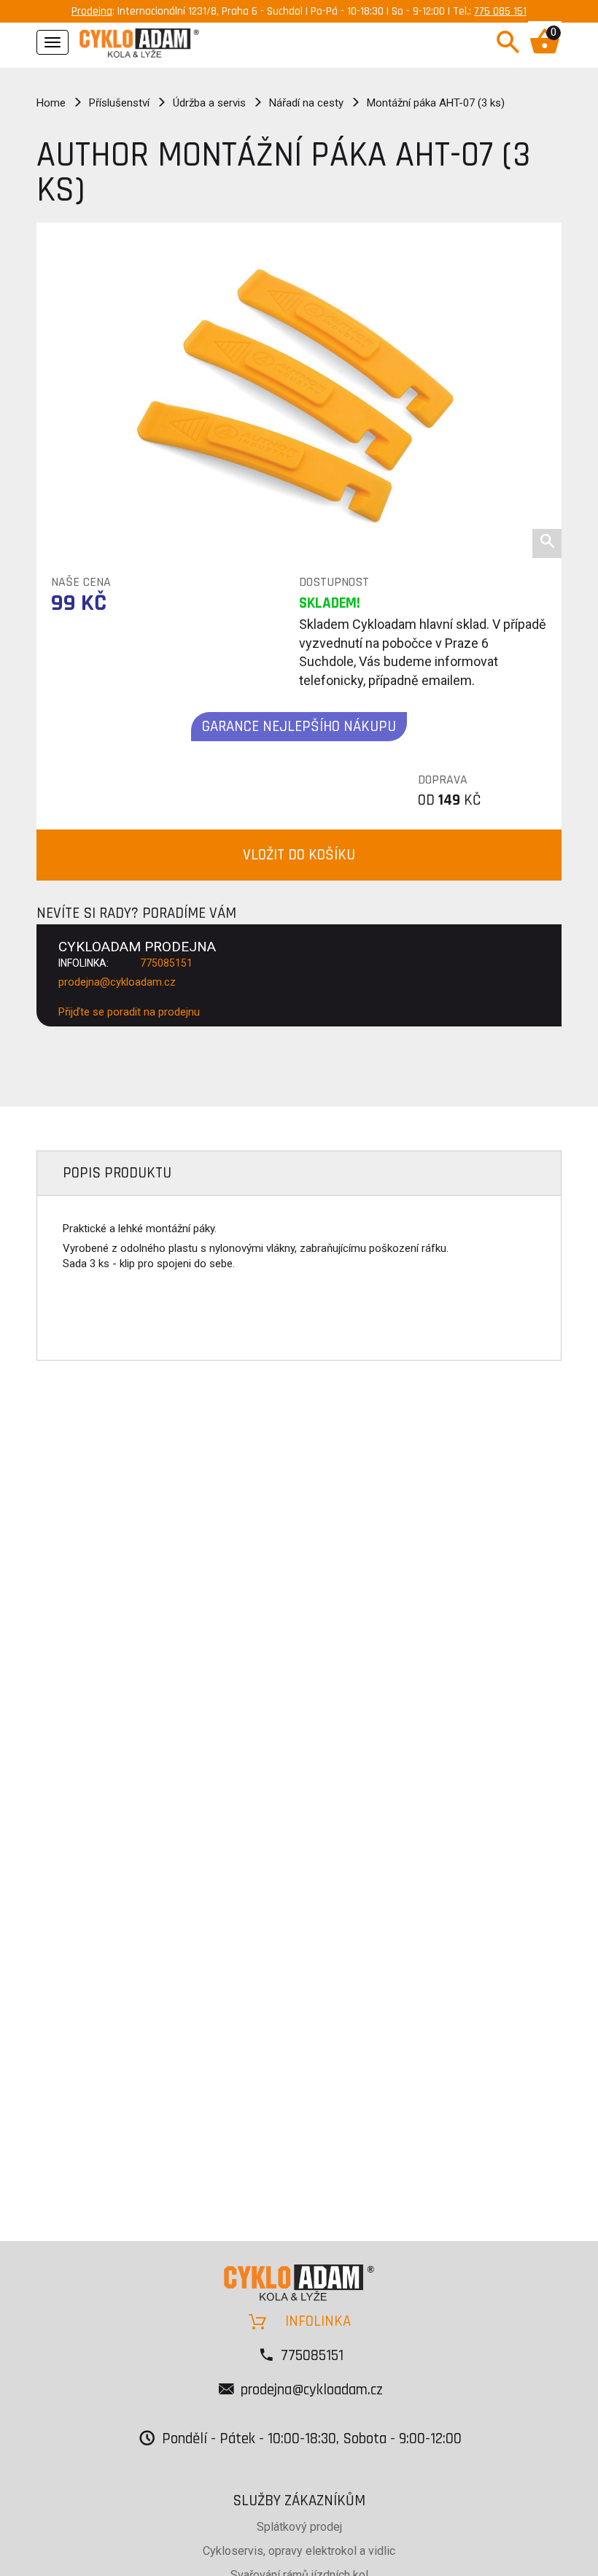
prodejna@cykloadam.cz (117, 982)
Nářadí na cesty (306, 103)
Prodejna (92, 11)
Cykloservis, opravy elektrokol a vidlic (299, 2551)
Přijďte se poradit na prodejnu (129, 1012)
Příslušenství (119, 103)
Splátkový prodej (299, 2527)
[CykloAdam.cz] (139, 41)
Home (51, 103)
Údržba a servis (209, 103)
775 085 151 (500, 11)
